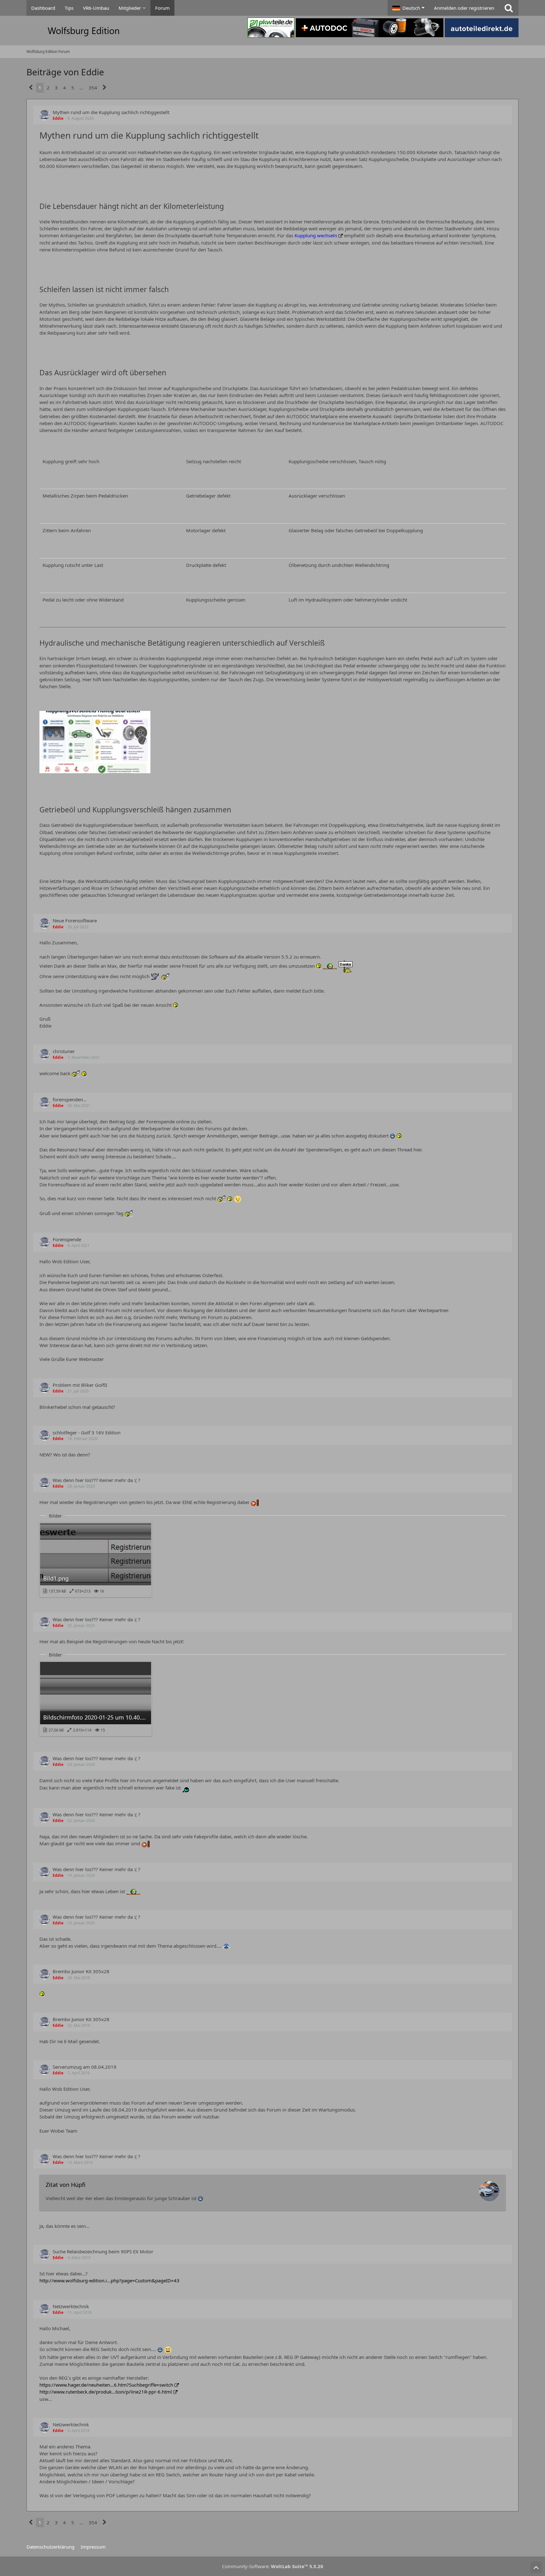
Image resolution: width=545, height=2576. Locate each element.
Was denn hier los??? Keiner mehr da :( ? (97, 1480)
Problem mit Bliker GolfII (80, 1385)
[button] (408, 8)
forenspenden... (70, 1099)
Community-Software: (273, 2566)
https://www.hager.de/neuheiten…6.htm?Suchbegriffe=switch (106, 2385)
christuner (64, 1051)
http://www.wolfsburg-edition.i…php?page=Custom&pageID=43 (109, 2280)
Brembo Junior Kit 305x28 (81, 1971)
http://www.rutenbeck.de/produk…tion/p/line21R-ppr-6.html (106, 2392)
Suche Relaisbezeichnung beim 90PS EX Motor (103, 2251)
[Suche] (509, 8)
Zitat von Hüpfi (66, 2185)
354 (93, 88)
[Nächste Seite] (105, 88)
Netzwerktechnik (71, 2306)
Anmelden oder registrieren (464, 8)
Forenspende (67, 1239)
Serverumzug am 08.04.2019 (85, 2067)
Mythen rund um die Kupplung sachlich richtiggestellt (111, 112)
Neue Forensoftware (75, 920)
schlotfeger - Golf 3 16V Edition (87, 1432)
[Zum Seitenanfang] (536, 2567)
